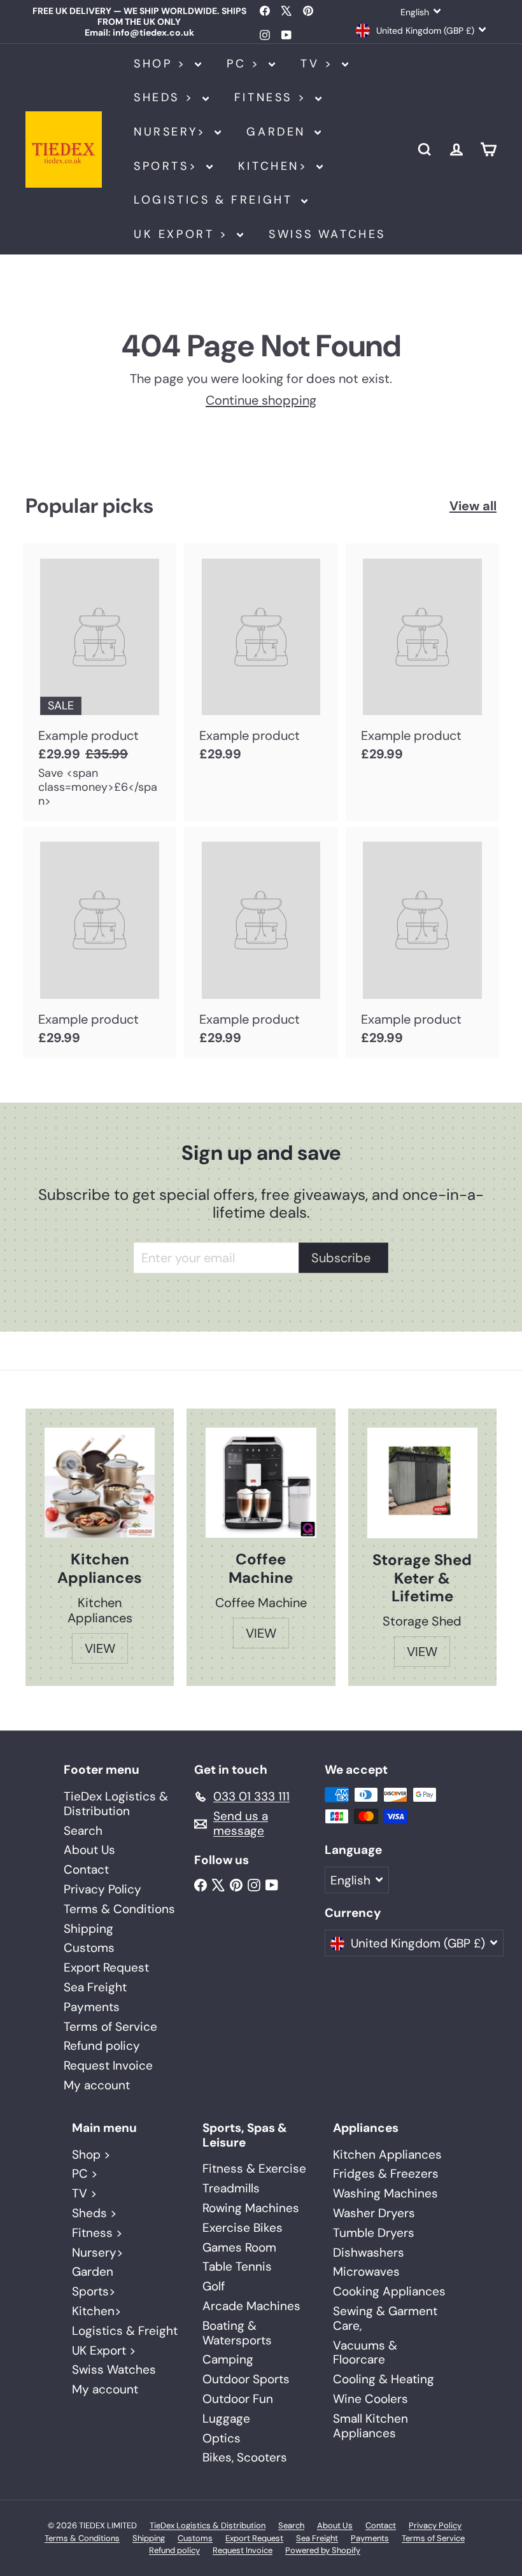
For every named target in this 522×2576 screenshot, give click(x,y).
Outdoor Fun (238, 2399)
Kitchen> (276, 166)
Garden (279, 132)
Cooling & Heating (384, 2379)
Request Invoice (108, 2065)
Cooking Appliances (389, 2291)
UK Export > (184, 234)
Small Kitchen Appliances (370, 2426)
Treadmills (231, 2188)
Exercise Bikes (243, 2228)
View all (473, 506)
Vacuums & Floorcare (365, 2353)
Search (83, 1831)
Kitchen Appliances (387, 2155)
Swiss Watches (327, 234)
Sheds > (166, 97)
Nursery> (173, 132)
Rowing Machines (251, 2208)
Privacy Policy (102, 1889)
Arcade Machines (251, 2306)
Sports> (168, 166)
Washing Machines (385, 2193)
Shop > (163, 64)
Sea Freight (95, 1987)
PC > (246, 64)
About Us (89, 1850)
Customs (89, 1948)
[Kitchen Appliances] (100, 1483)
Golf (214, 2286)
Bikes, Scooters (245, 2457)
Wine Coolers (370, 2399)
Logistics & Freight (216, 200)
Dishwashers (369, 2252)
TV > (320, 64)
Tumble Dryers (374, 2233)
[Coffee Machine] (261, 1483)
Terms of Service (110, 2027)
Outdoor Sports (246, 2379)
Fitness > (273, 97)
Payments (92, 2007)
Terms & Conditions (119, 1909)
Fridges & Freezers (386, 2174)
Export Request (106, 1967)
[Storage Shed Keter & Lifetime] (422, 1483)
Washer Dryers (374, 2213)
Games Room (239, 2247)
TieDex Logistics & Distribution (116, 1804)
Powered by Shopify (323, 2550)
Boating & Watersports (237, 2333)
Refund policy (102, 2046)
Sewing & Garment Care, (385, 2318)
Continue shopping (261, 400)
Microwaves (366, 2272)
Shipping (88, 1929)
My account (97, 2085)
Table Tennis (237, 2266)
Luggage (226, 2419)
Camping (228, 2359)
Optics (222, 2438)
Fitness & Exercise (254, 2169)
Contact (86, 1869)
